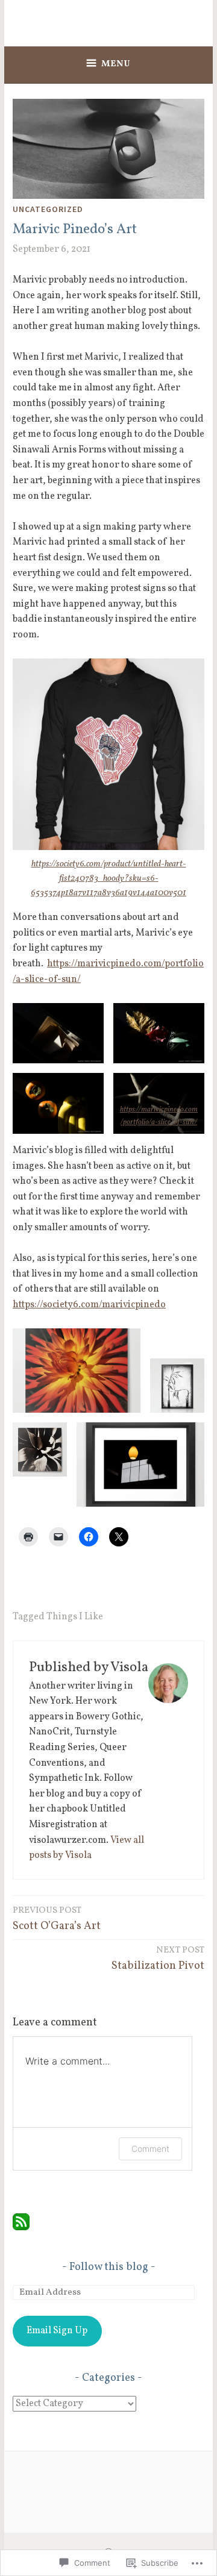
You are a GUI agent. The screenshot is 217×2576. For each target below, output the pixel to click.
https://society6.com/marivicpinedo (89, 1305)
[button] (58, 1033)
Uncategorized (48, 209)
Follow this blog (109, 2267)
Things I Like (75, 1617)
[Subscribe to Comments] (21, 2228)
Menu (116, 64)
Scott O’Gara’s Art (57, 1919)
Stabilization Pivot (158, 1959)
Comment (150, 2149)
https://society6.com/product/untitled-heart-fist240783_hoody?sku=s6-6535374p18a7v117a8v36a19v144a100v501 (108, 879)
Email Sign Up (57, 2331)
